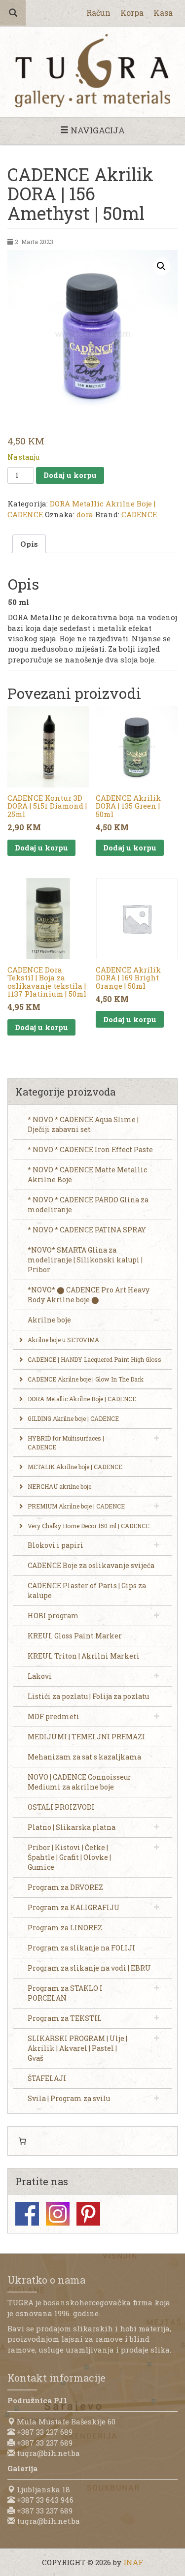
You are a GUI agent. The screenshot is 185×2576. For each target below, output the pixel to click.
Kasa (163, 13)
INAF (133, 2562)
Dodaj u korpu (70, 475)
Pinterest (88, 2214)
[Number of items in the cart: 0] (22, 2141)
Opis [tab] (29, 544)
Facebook (27, 2214)
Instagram (58, 2214)
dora (85, 514)
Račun (98, 13)
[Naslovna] (92, 71)
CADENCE (139, 514)
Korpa (132, 13)
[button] (161, 266)
